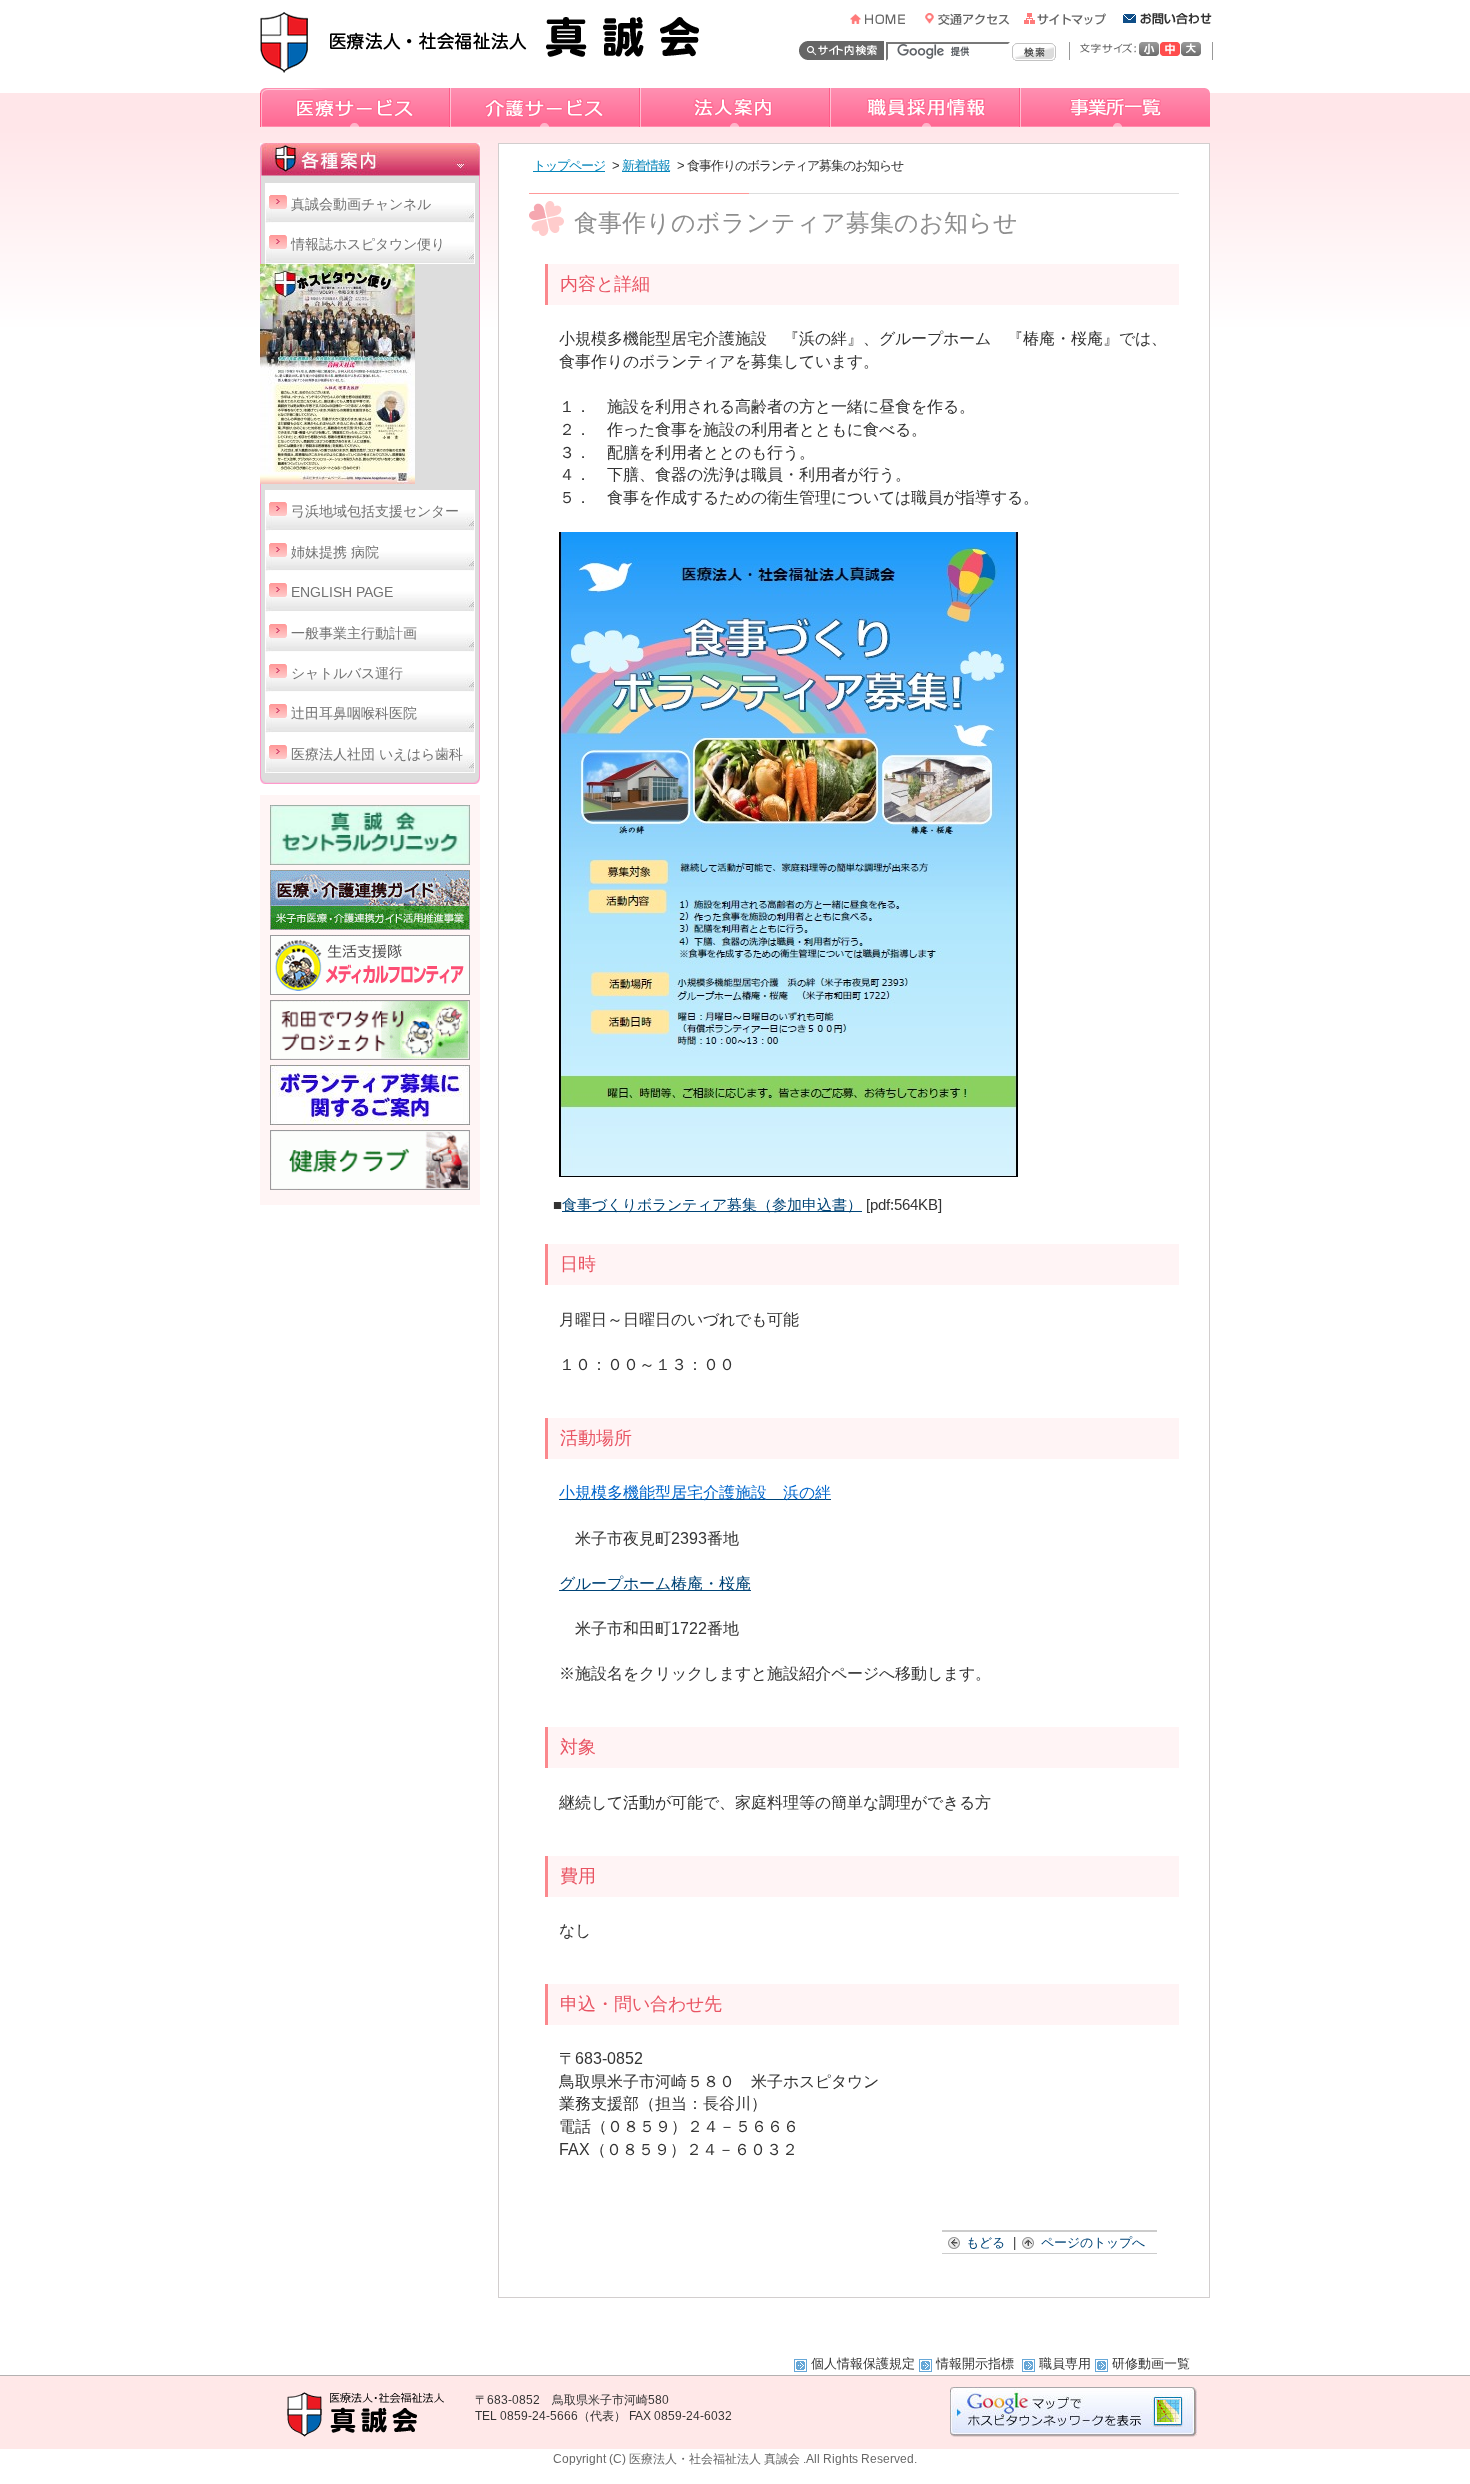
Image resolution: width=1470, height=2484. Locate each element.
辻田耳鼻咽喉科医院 (354, 713)
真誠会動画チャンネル (361, 204)
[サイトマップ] (1071, 19)
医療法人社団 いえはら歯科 (377, 754)
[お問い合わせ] (1168, 19)
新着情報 (646, 165)
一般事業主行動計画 (354, 633)
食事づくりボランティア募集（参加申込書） (712, 1205)
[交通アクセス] (972, 19)
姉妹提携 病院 (335, 552)
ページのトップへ (1093, 2242)
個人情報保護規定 (863, 2363)
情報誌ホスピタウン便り (368, 244)
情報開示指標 (977, 2363)
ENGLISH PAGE (342, 592)
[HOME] (886, 19)
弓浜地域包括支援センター (375, 511)
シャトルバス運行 (347, 673)
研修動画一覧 (1151, 2363)
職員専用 (1065, 2363)
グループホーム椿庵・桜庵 (655, 1583)
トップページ (569, 165)
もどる (985, 2242)
